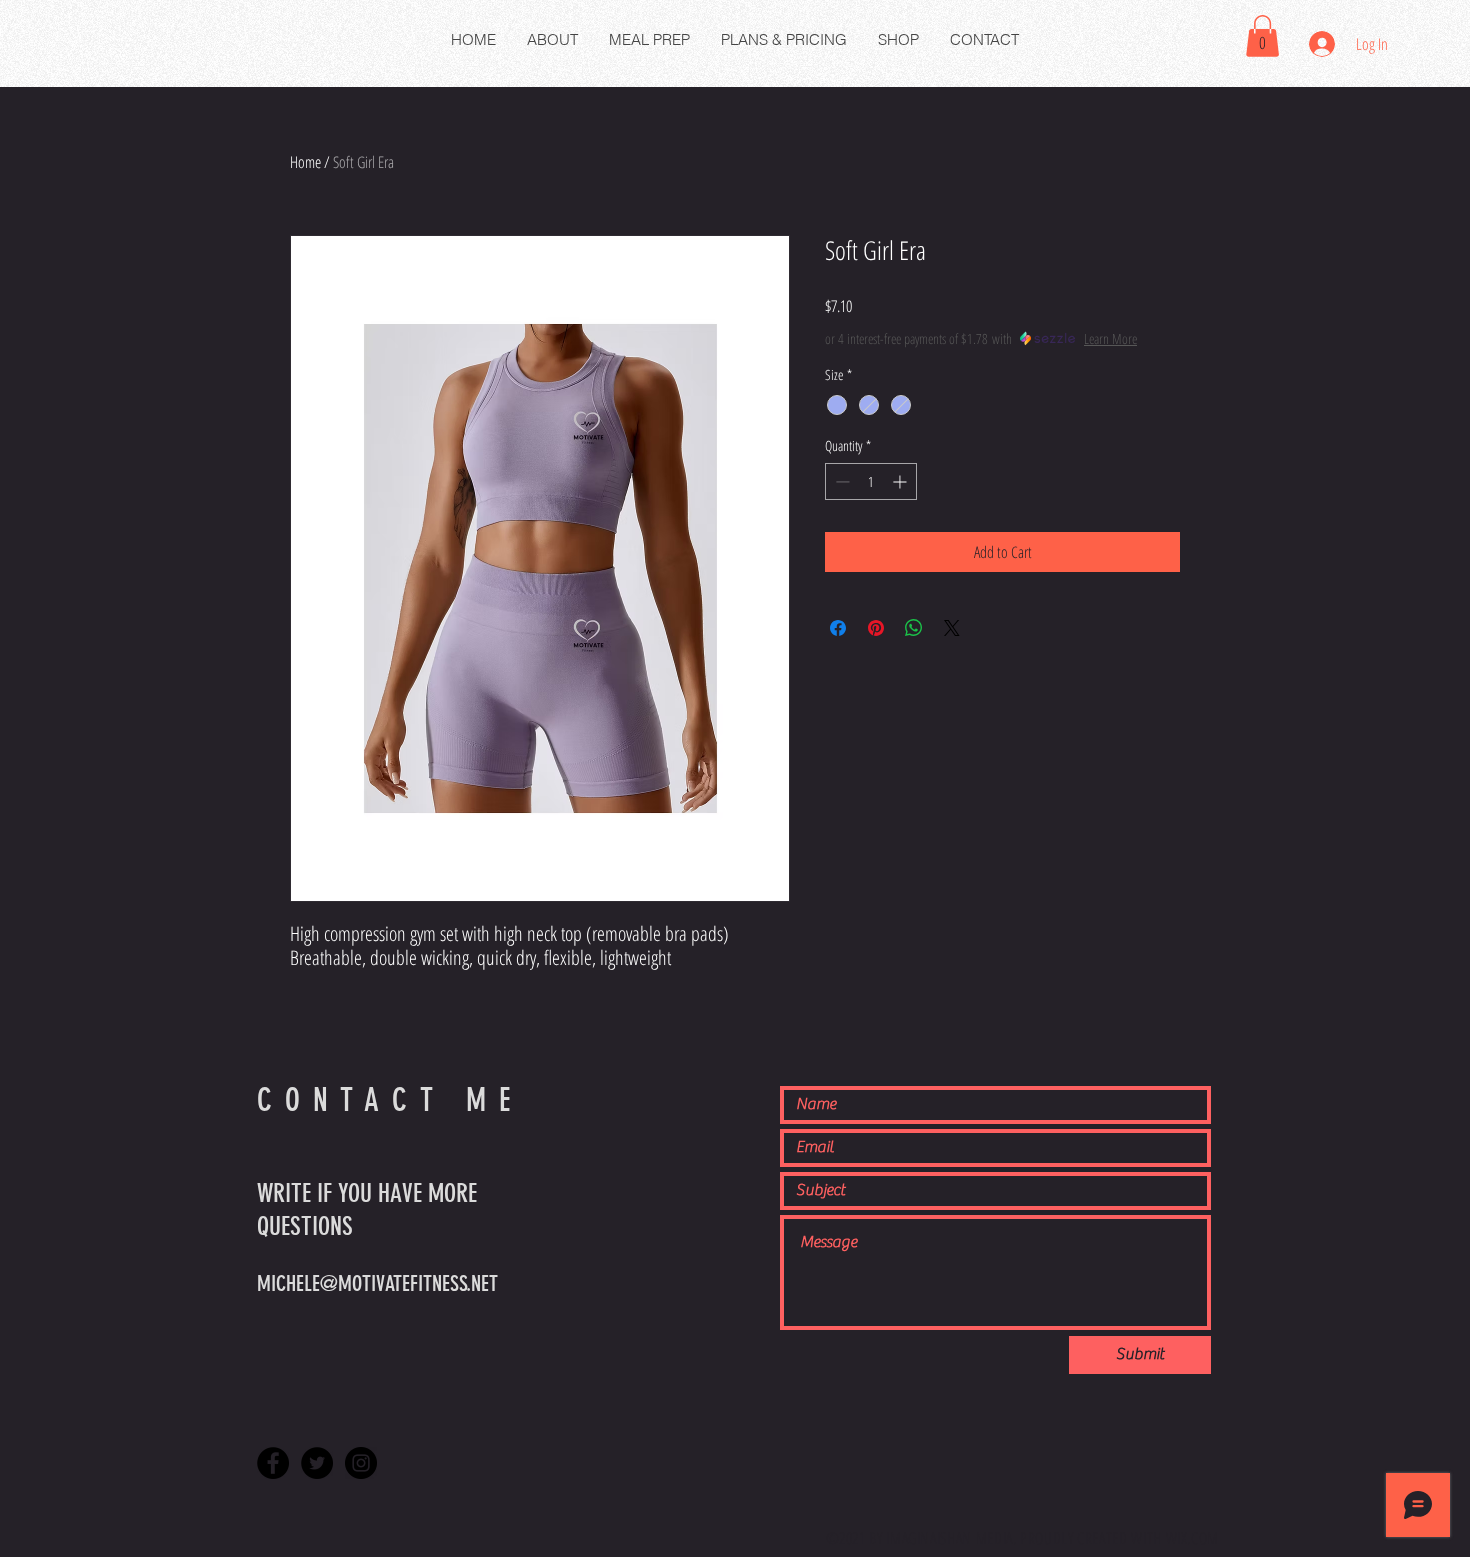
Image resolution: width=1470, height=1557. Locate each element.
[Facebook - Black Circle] (273, 1463)
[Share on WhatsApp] (914, 628)
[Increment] (901, 481)
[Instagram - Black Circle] (361, 1463)
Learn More (1110, 338)
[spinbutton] (871, 481)
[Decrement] (840, 481)
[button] (1262, 36)
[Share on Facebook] (838, 628)
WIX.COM (1192, 1538)
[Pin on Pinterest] (876, 628)
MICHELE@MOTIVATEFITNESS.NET (377, 1283)
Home (305, 162)
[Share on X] (952, 628)
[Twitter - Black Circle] (317, 1463)
